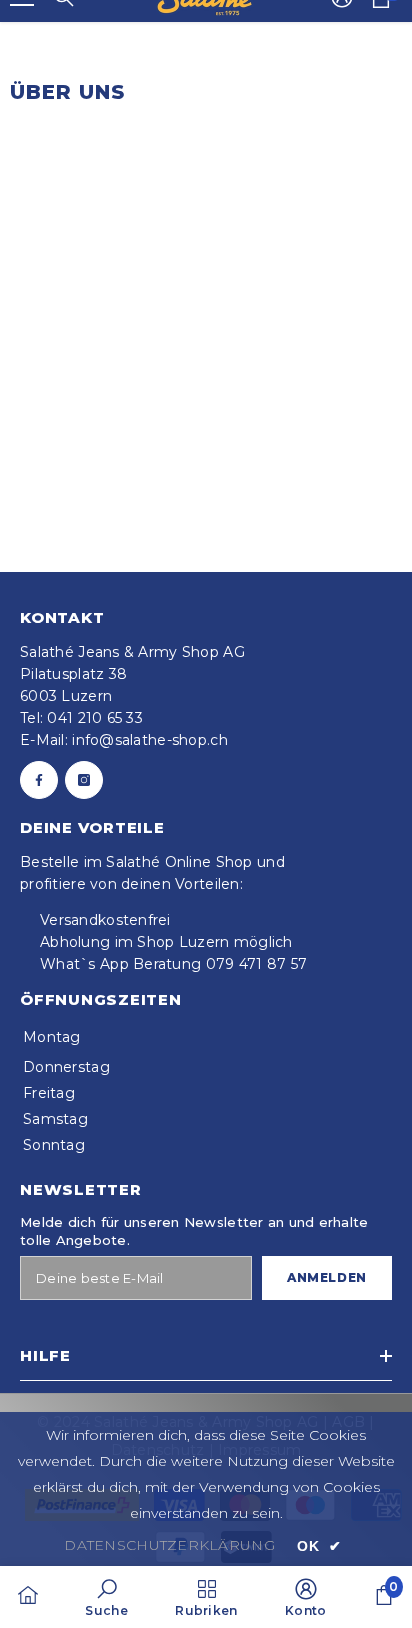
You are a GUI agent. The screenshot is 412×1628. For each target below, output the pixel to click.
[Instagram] (84, 780)
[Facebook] (39, 780)
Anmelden (327, 1277)
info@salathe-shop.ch (150, 740)
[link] (106, 1597)
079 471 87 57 (257, 964)
